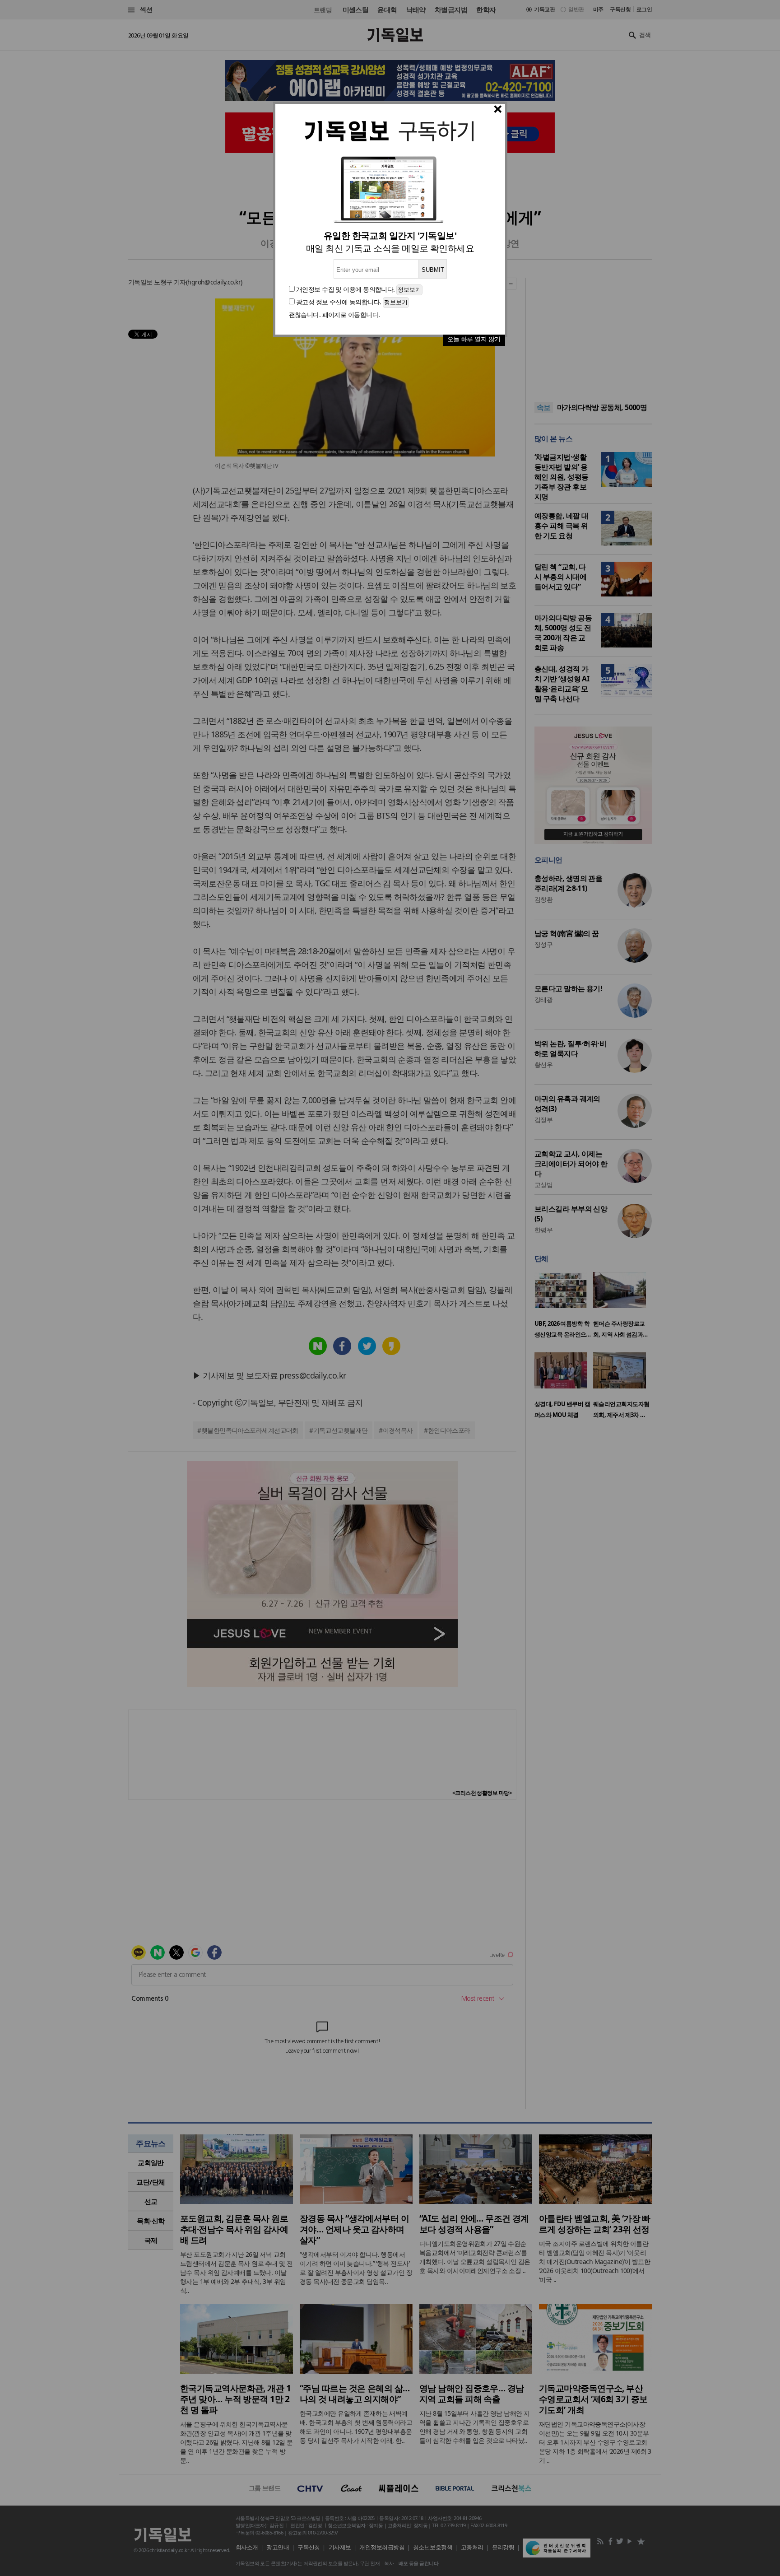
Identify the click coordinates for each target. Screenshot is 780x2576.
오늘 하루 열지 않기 (474, 339)
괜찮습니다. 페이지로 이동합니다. (334, 314)
